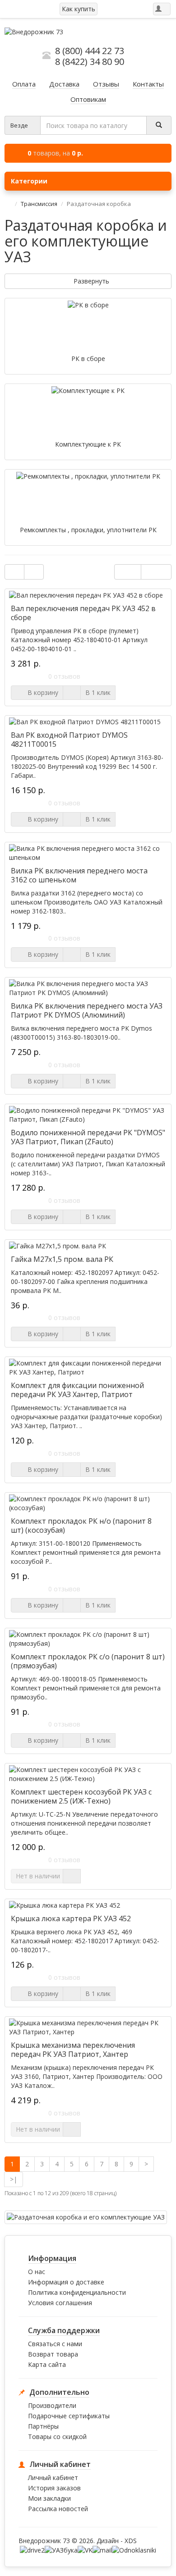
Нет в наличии (38, 1876)
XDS (131, 2541)
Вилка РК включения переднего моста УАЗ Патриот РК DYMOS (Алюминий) (87, 1010)
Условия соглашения (60, 2303)
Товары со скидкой (57, 2437)
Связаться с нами (55, 2344)
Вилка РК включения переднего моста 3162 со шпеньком (79, 875)
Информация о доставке (66, 2282)
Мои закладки (49, 2498)
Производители (52, 2405)
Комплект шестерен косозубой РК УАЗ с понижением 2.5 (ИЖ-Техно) (81, 1796)
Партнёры (43, 2426)
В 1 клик (98, 692)
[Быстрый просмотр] (72, 693)
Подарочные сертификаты (69, 2416)
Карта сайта (47, 2364)
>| (14, 2179)
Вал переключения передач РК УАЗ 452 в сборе (83, 613)
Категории (29, 181)
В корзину (41, 692)
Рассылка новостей (58, 2509)
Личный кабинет (53, 2478)
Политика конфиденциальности (77, 2292)
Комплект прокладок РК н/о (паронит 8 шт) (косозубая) (81, 1526)
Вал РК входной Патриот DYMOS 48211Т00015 (69, 740)
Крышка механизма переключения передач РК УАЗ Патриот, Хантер (73, 2050)
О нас (37, 2272)
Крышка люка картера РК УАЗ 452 (71, 1918)
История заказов (54, 2488)
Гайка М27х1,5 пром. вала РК (62, 1259)
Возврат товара (53, 2354)
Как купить (79, 9)
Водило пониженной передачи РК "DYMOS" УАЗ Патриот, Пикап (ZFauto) (88, 1137)
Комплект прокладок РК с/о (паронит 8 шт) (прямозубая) (88, 1661)
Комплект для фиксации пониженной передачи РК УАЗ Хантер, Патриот (77, 1390)
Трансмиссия (39, 204)
